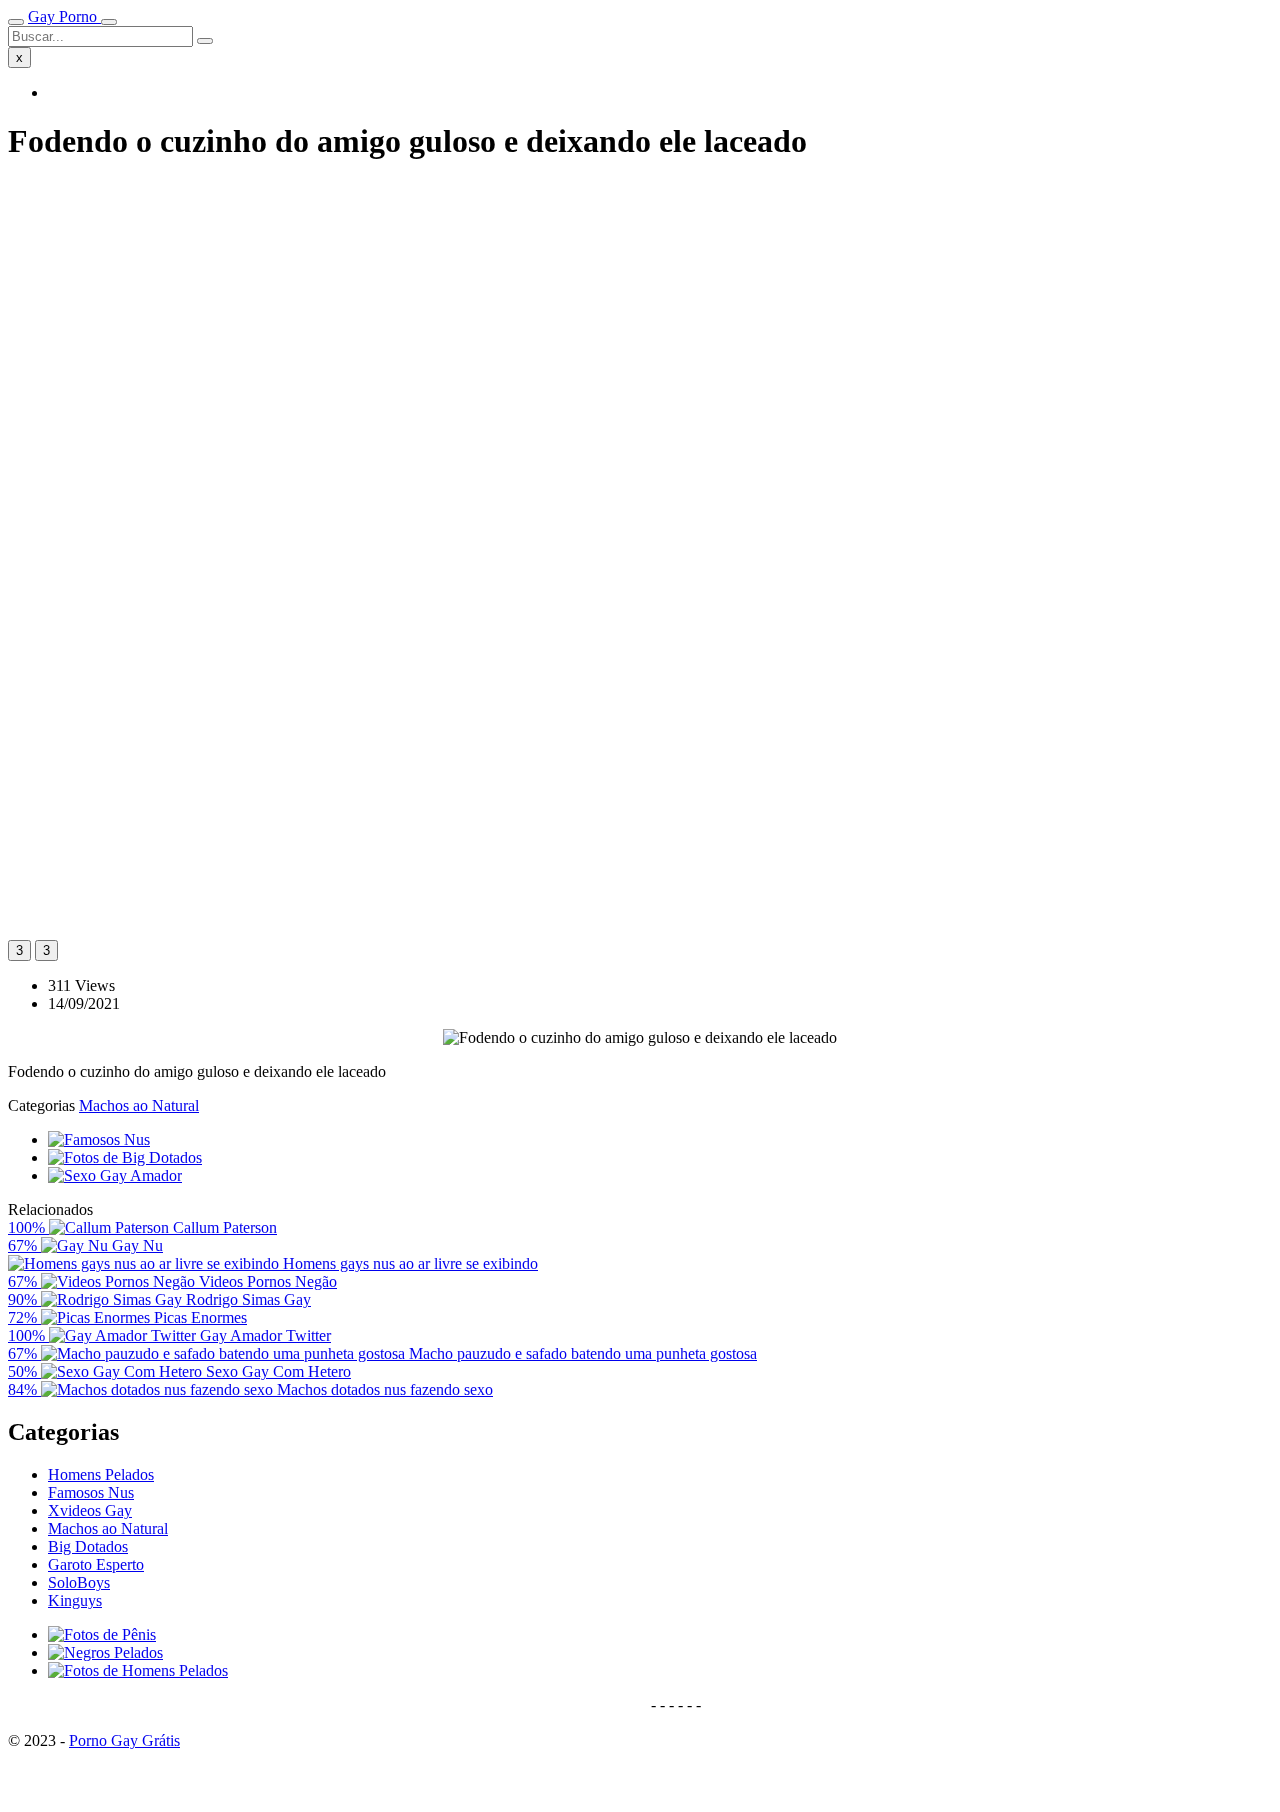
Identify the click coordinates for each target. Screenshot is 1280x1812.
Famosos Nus (91, 1492)
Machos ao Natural (139, 1105)
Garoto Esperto (96, 1564)
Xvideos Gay (90, 1510)
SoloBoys (79, 1582)
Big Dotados (88, 1546)
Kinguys (75, 1600)
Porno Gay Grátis (124, 1740)
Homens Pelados (101, 1474)
